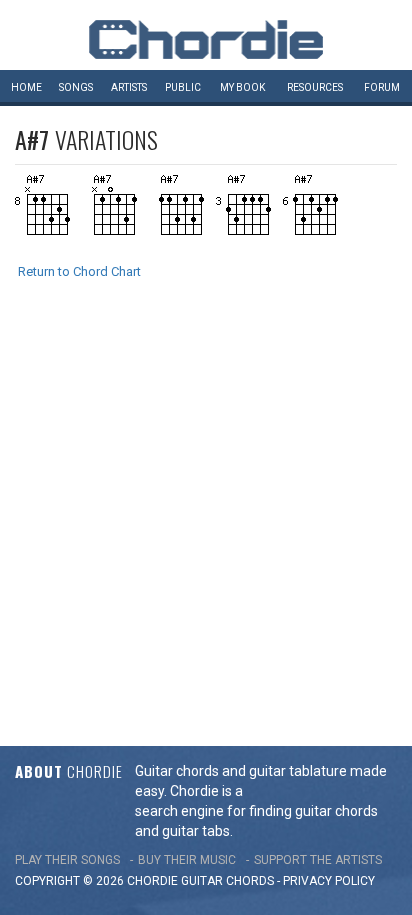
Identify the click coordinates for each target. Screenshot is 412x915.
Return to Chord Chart (79, 271)
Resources (315, 87)
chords (250, 881)
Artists (129, 87)
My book (242, 87)
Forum (382, 87)
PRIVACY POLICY (329, 881)
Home (26, 87)
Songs (76, 87)
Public (183, 87)
